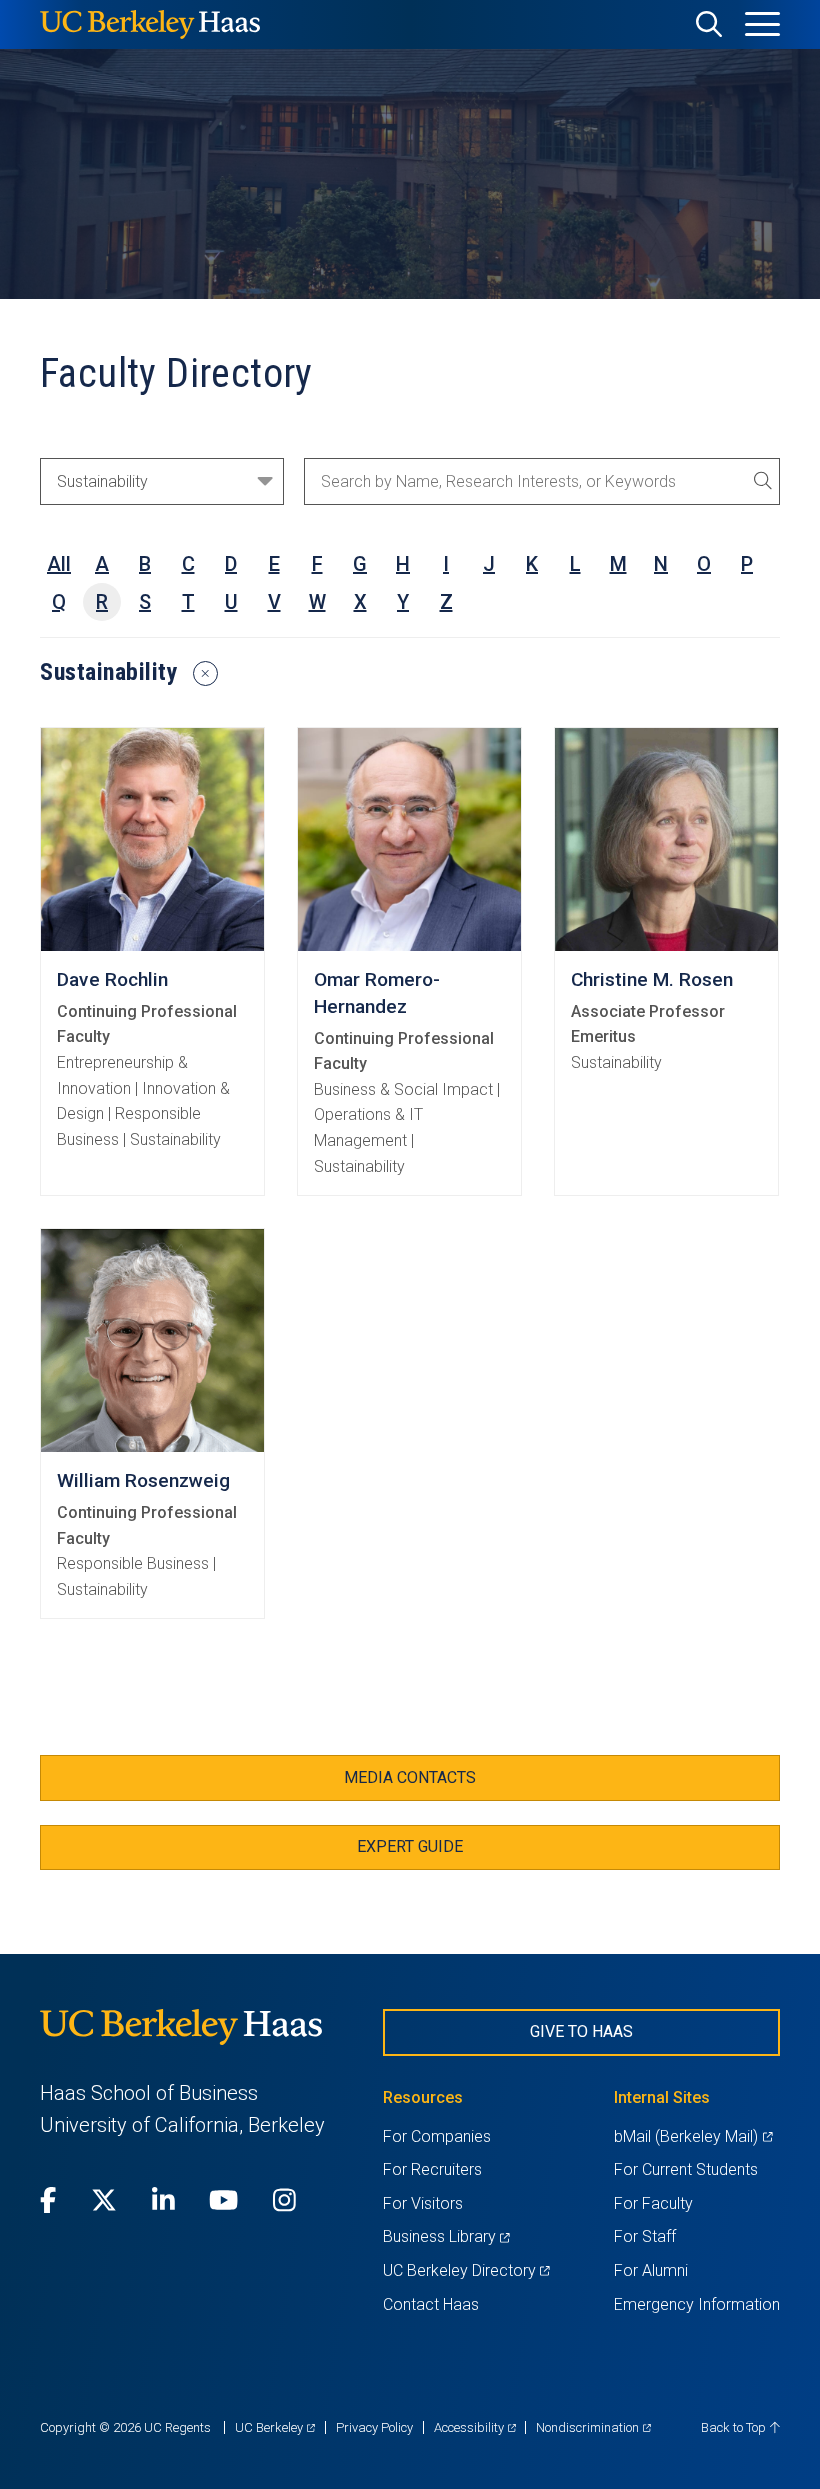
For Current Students (686, 2169)
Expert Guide (410, 1846)
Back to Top (735, 2427)
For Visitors (423, 2203)
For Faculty (653, 2203)
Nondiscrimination (593, 2427)
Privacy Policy (374, 2427)
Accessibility (475, 2427)
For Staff (645, 2236)
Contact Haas (431, 2304)
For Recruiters (432, 2169)
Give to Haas (581, 2031)
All (59, 564)
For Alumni (651, 2270)
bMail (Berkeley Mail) (693, 2136)
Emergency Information (697, 2304)
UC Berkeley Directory (466, 2270)
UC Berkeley (275, 2427)
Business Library (446, 2236)
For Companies (437, 2136)
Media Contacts (410, 1777)
